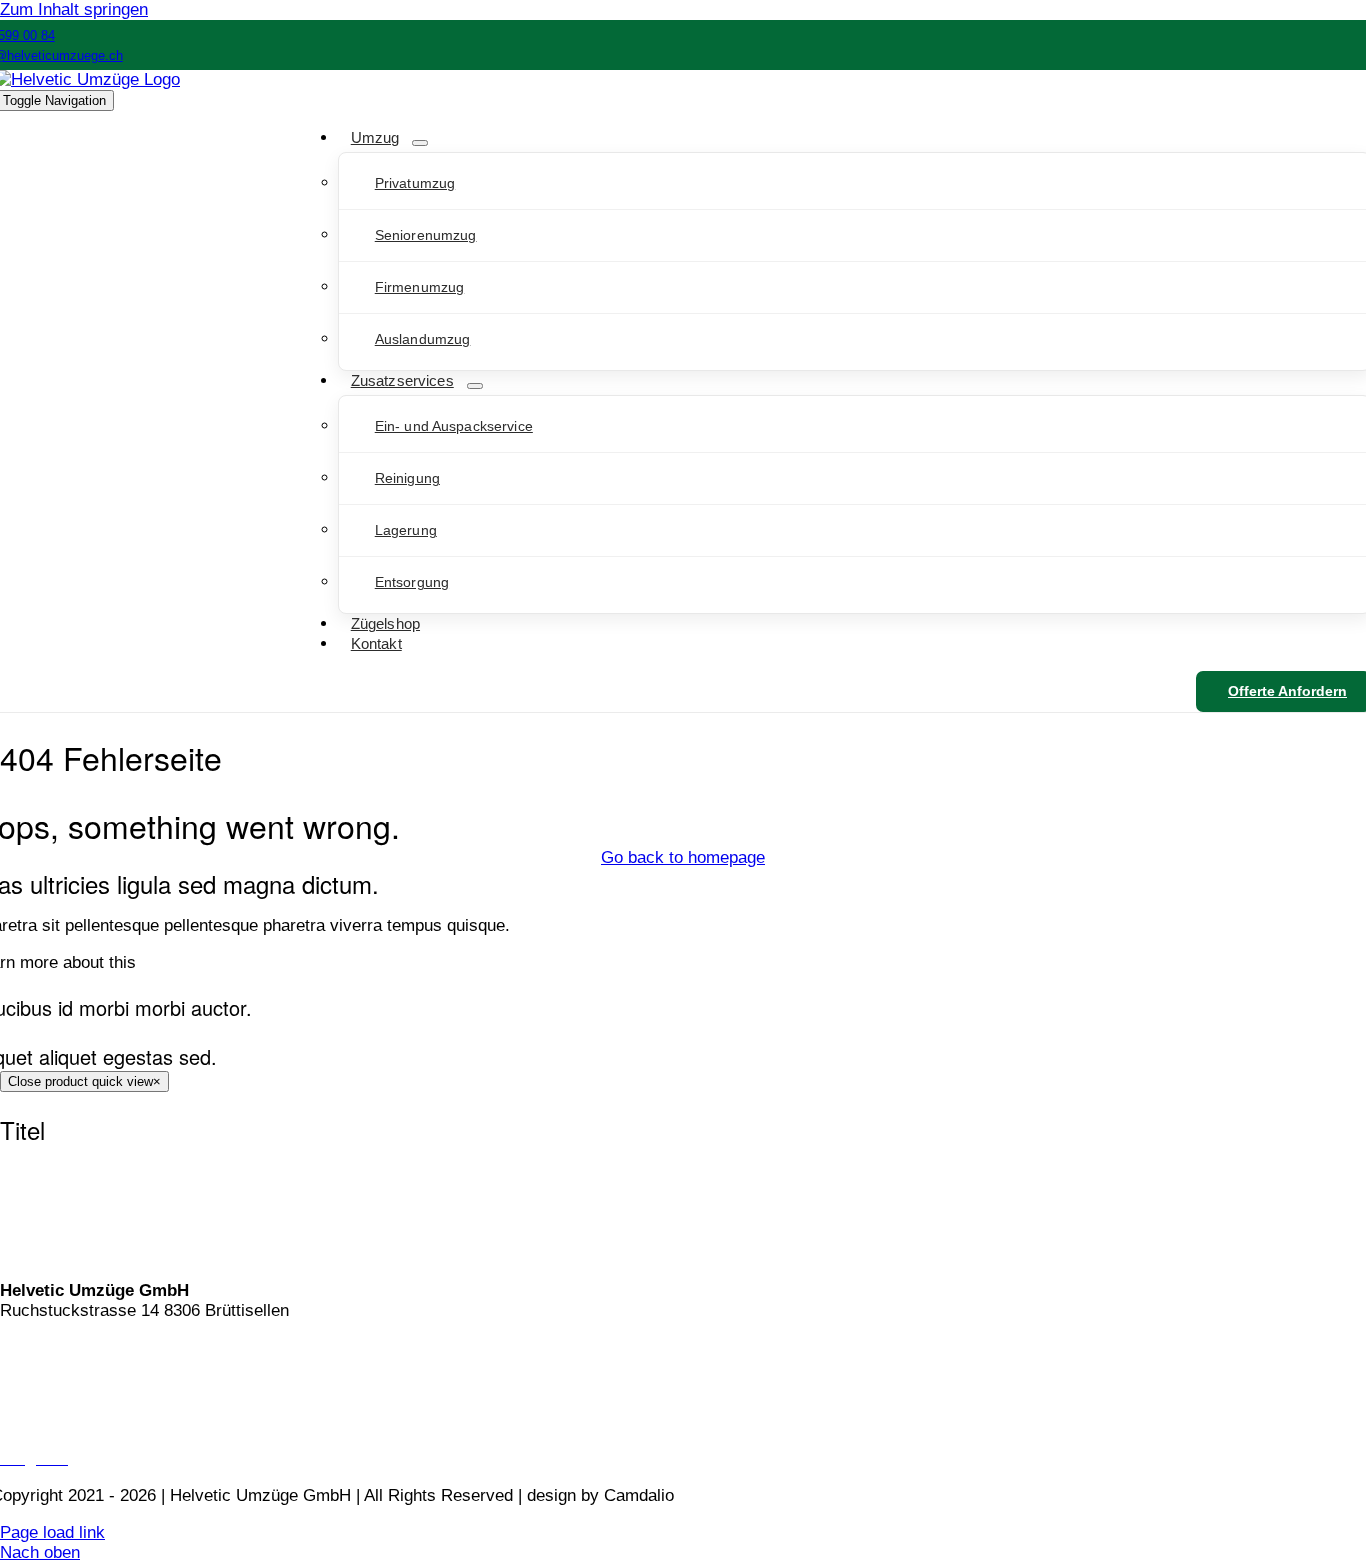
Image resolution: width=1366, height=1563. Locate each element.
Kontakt (28, 1347)
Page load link (52, 1532)
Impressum (42, 1421)
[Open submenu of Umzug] (420, 143)
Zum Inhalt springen (74, 9)
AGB (17, 1384)
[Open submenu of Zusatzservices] (475, 386)
